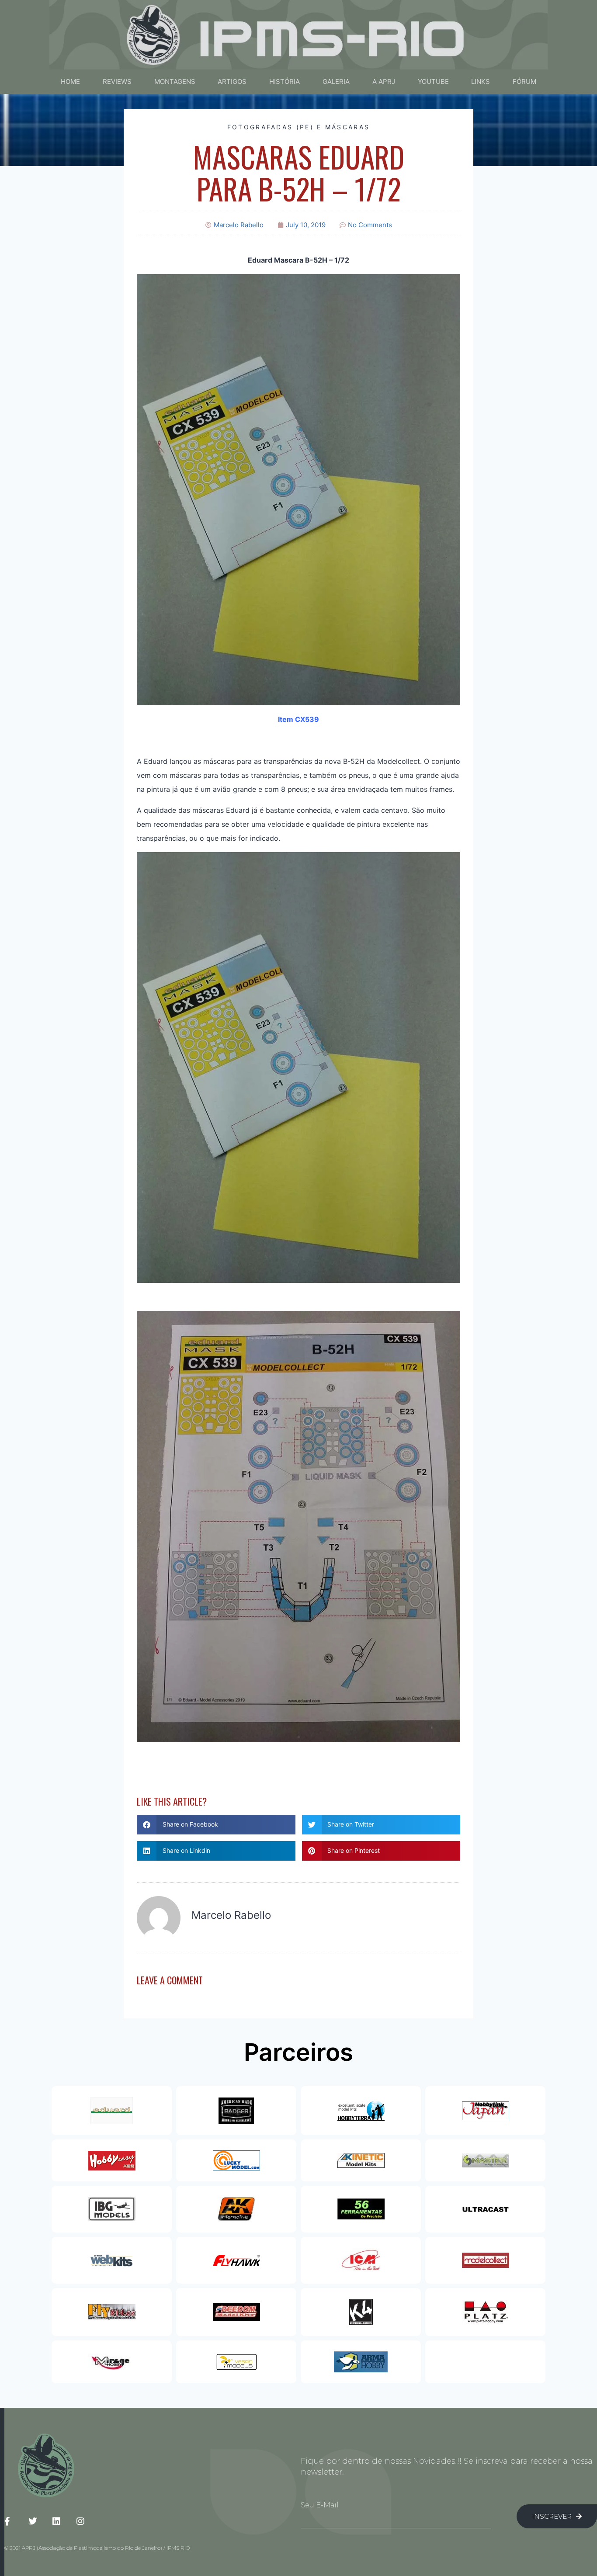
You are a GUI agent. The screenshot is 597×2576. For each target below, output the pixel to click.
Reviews (117, 81)
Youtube (433, 81)
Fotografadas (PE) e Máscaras (298, 127)
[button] (216, 1825)
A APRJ (384, 81)
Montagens (175, 81)
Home (70, 81)
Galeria (336, 81)
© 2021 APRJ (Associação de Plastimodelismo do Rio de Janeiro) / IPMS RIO (97, 2548)
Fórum (524, 81)
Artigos (232, 81)
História (285, 81)
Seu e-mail (320, 2505)
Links (481, 81)
